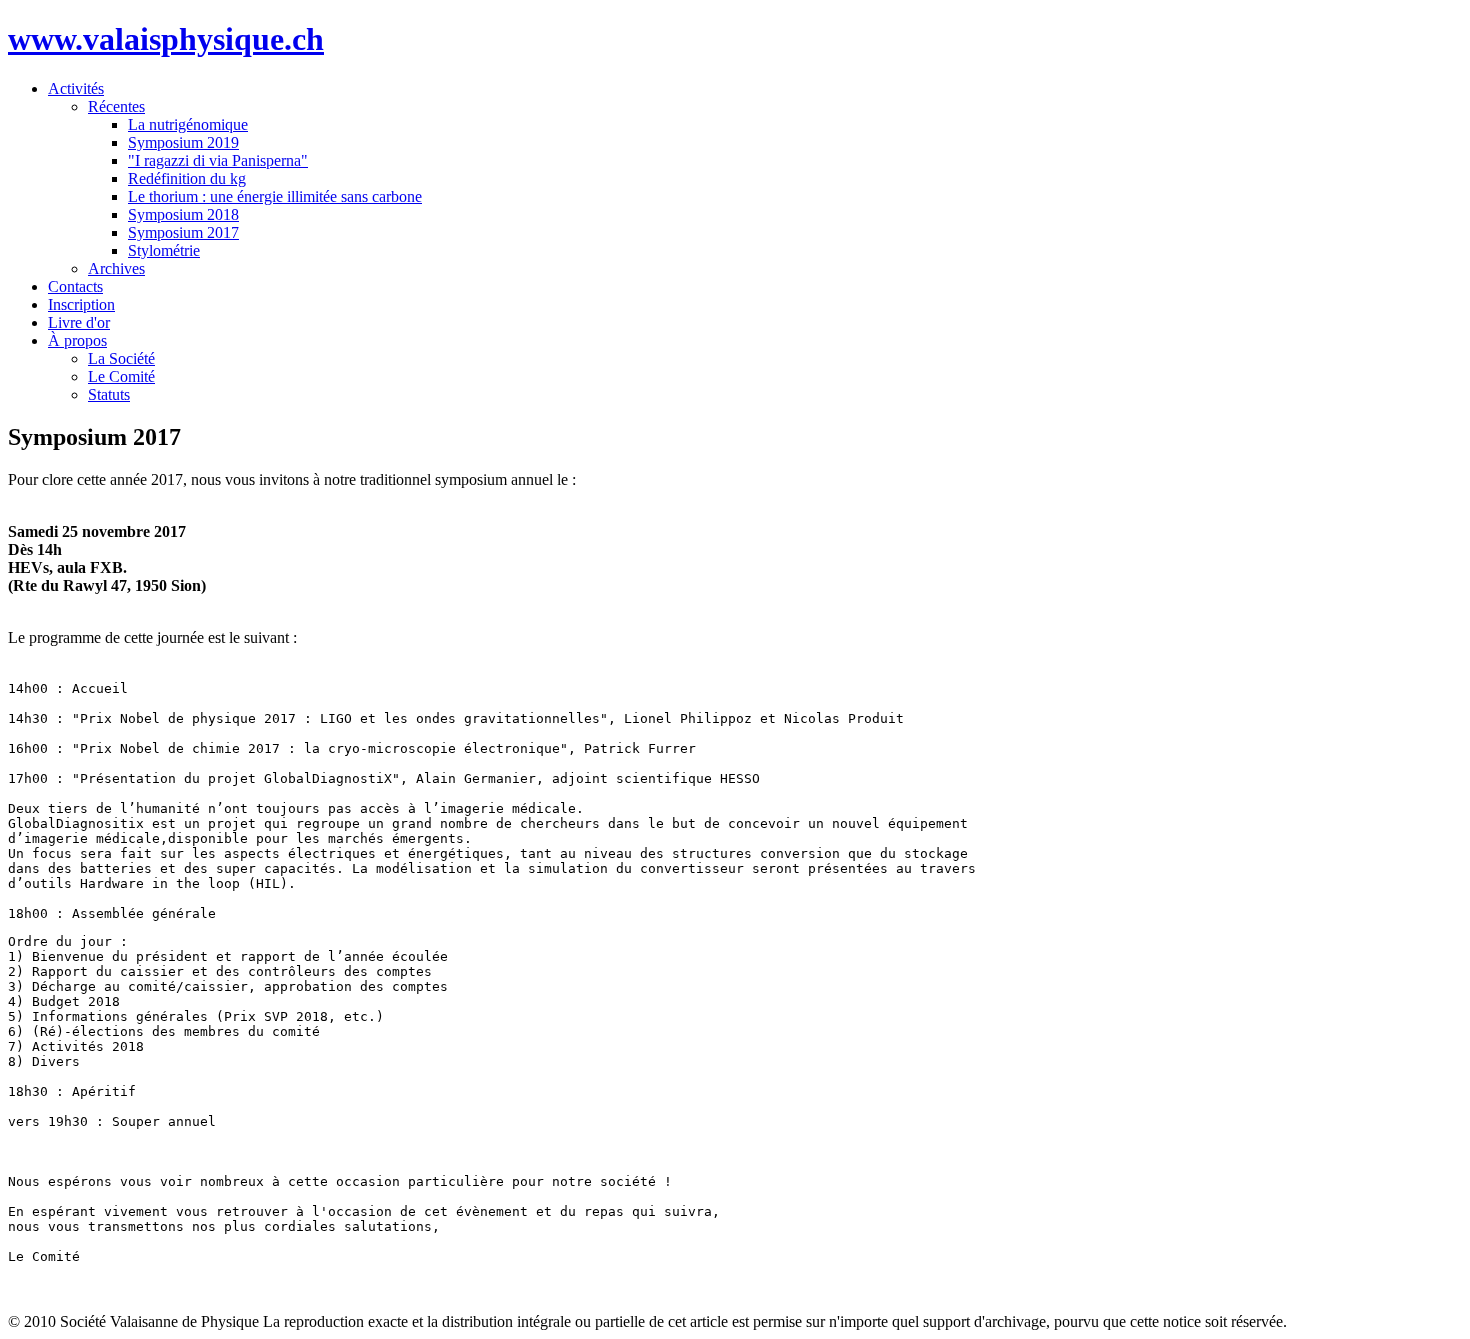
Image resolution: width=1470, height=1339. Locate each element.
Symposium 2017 (183, 232)
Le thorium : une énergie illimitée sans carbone (275, 196)
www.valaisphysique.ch (166, 39)
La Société (121, 358)
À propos (77, 340)
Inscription (81, 304)
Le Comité (121, 376)
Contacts (75, 286)
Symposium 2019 (183, 142)
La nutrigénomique (188, 124)
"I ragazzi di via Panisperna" (218, 160)
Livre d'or (79, 322)
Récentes (116, 106)
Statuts (109, 394)
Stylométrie (164, 250)
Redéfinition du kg (187, 178)
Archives (116, 268)
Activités (76, 88)
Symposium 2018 (183, 214)
